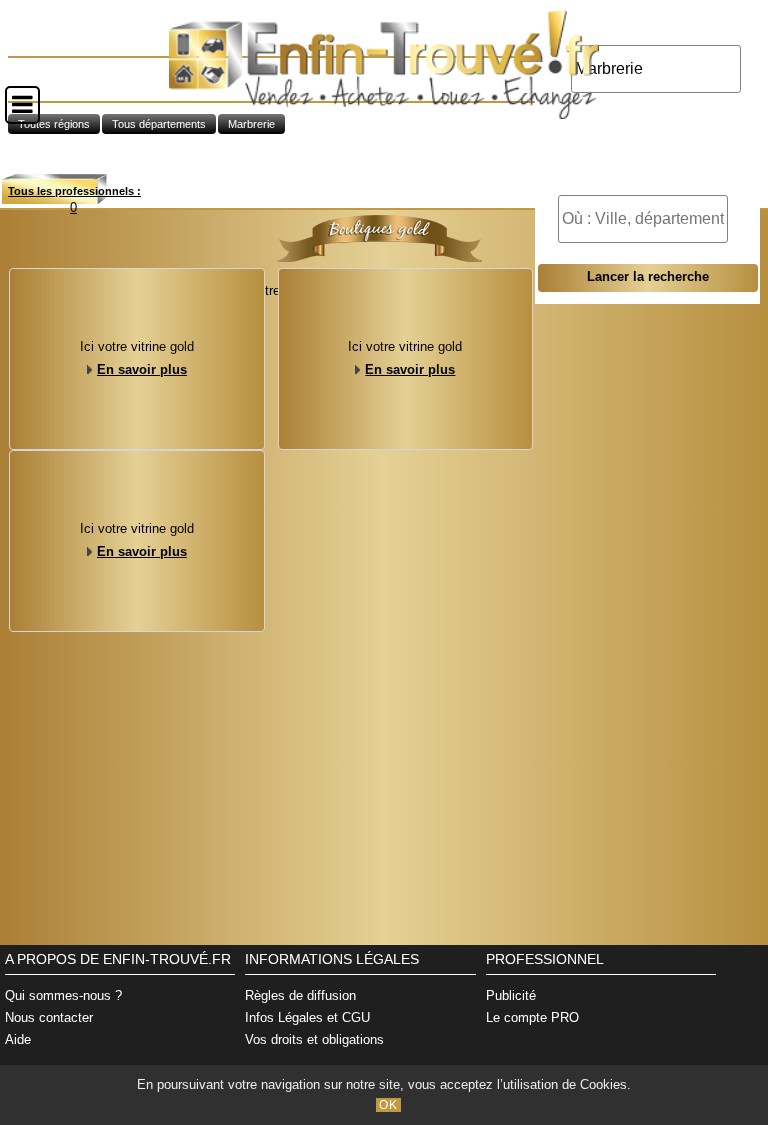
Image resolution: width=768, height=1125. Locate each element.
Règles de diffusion (300, 995)
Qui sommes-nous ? (63, 995)
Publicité (511, 995)
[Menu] (22, 104)
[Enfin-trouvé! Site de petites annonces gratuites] (384, 113)
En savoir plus (142, 369)
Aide (18, 1039)
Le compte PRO (532, 1017)
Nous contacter (49, 1017)
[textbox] (643, 219)
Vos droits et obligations (314, 1039)
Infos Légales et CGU (307, 1017)
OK (388, 1105)
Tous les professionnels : (74, 191)
